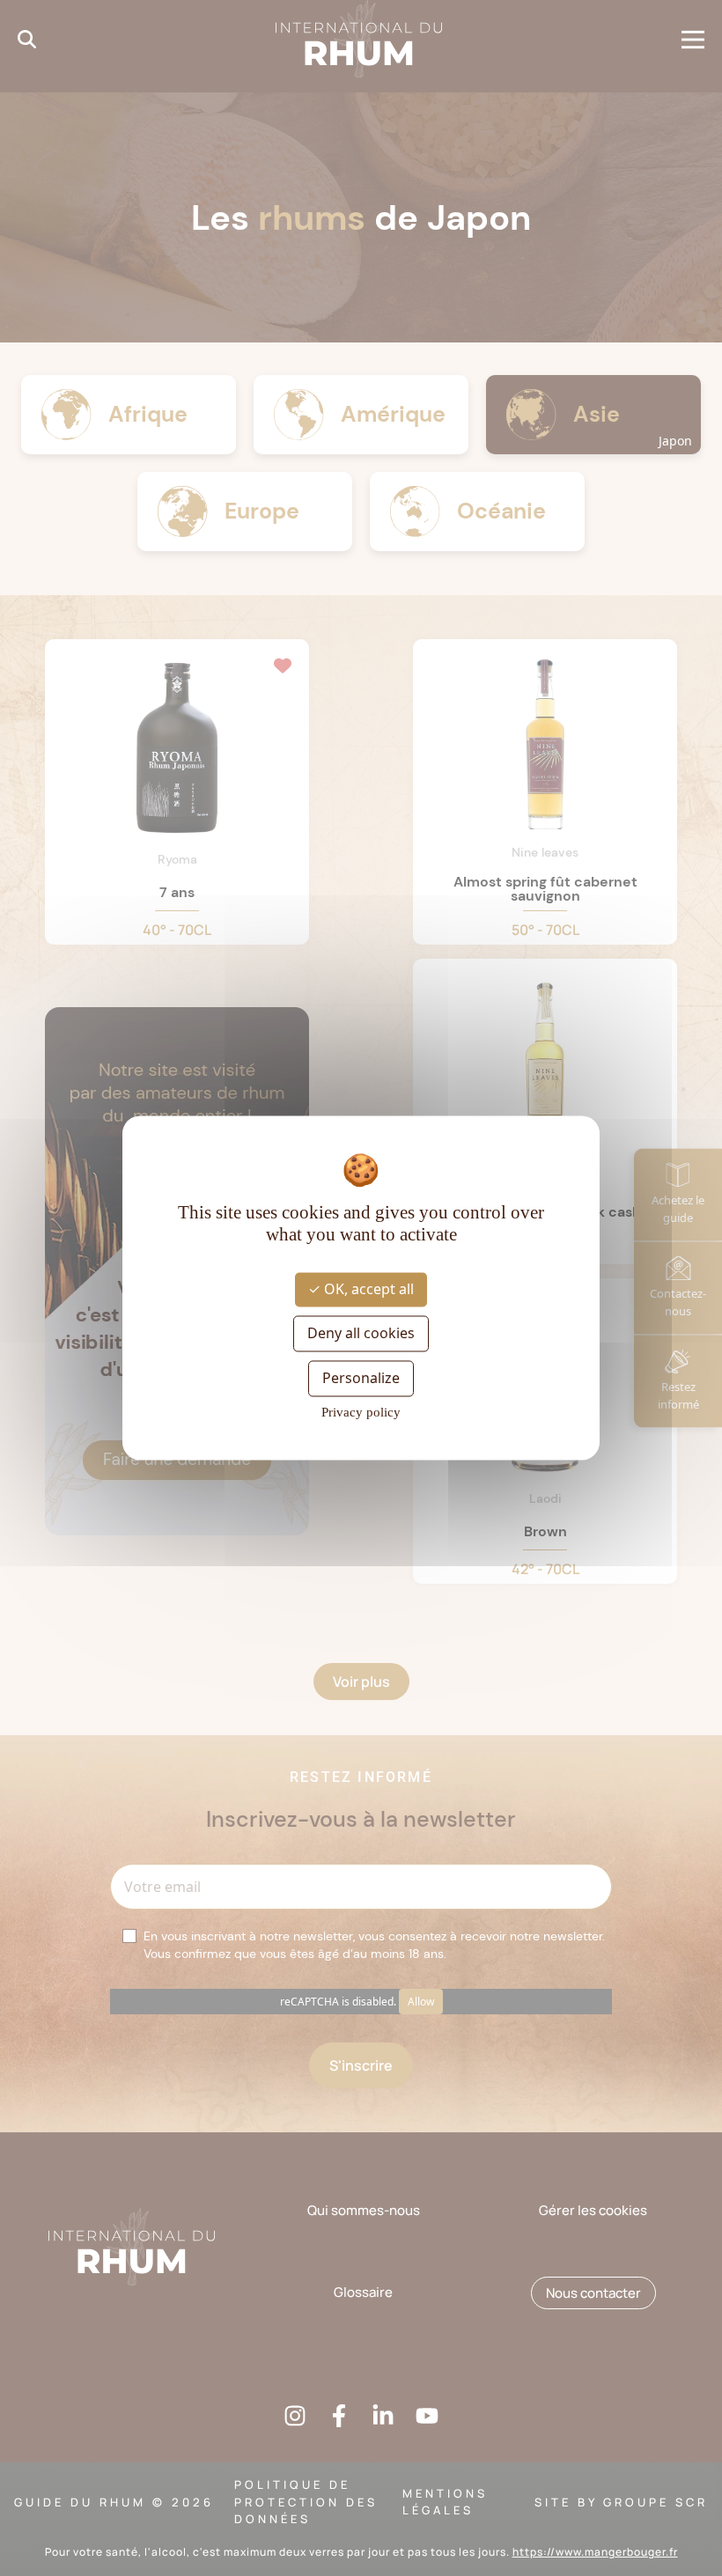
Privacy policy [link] (361, 1413)
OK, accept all (367, 1289)
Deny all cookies (361, 1333)
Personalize (361, 1378)
